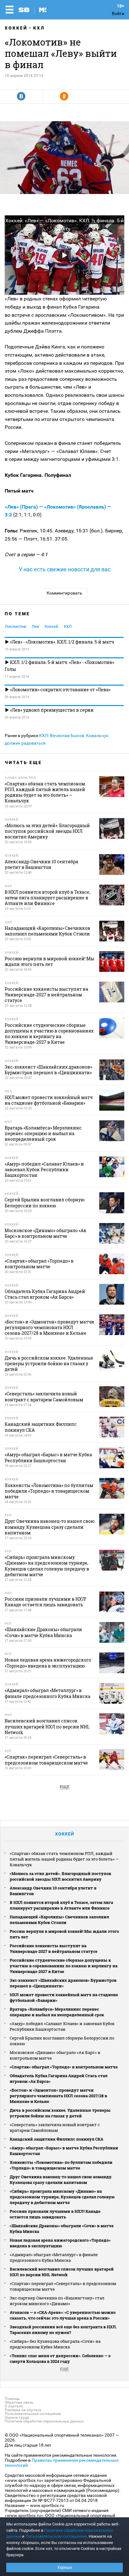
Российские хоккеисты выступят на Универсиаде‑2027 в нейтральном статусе (54, 1948)
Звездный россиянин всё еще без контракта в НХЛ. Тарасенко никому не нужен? (63, 2330)
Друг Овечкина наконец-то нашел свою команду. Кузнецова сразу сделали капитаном (61, 2180)
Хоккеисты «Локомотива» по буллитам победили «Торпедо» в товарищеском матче (61, 2165)
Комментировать (64, 593)
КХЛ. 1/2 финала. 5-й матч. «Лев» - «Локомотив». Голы (60, 666)
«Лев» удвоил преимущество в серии (51, 710)
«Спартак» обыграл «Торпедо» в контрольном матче (64, 2067)
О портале (14, 2406)
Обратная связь (19, 2402)
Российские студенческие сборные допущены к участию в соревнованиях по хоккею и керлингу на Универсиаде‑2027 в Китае (64, 1966)
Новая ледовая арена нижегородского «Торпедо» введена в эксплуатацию (60, 2243)
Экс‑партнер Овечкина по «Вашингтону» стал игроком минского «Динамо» (57, 2301)
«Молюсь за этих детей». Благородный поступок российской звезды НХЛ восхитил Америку (60, 1876)
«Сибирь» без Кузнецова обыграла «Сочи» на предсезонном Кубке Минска (55, 2344)
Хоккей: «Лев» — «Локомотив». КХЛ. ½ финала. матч (64, 225)
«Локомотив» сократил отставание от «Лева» (60, 690)
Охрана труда (17, 2417)
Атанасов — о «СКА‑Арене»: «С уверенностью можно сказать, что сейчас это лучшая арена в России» (63, 2315)
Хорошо (65, 2567)
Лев (35, 626)
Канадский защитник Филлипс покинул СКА (57, 2139)
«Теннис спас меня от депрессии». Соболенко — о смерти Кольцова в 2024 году (60, 2358)
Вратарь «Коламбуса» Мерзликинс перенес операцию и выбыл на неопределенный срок (57, 2012)
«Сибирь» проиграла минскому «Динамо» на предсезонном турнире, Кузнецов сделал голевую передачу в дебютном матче (62, 2197)
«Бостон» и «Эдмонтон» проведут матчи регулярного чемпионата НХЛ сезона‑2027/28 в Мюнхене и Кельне (58, 2096)
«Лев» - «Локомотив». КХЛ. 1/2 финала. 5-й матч (62, 642)
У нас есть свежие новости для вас (65, 569)
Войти (118, 13)
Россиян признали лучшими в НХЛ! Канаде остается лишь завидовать (55, 2214)
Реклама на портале (23, 2410)
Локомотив (15, 626)
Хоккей (16, 28)
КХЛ (39, 28)
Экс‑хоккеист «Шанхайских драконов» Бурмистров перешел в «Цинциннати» (63, 1983)
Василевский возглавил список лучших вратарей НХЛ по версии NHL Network (62, 2272)
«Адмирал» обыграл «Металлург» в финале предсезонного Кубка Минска (54, 2257)
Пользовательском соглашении (56, 2536)
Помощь (12, 2399)
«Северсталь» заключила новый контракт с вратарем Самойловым (55, 2127)
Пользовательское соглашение (33, 2414)
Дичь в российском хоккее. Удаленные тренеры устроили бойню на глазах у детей (60, 2113)
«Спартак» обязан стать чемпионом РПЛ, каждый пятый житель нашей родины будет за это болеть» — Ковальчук (64, 1859)
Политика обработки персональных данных (44, 2421)
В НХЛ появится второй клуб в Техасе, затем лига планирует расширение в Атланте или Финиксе (61, 1905)
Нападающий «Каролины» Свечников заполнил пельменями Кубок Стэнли (59, 1920)
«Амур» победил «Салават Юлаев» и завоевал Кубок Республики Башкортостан (62, 2026)
